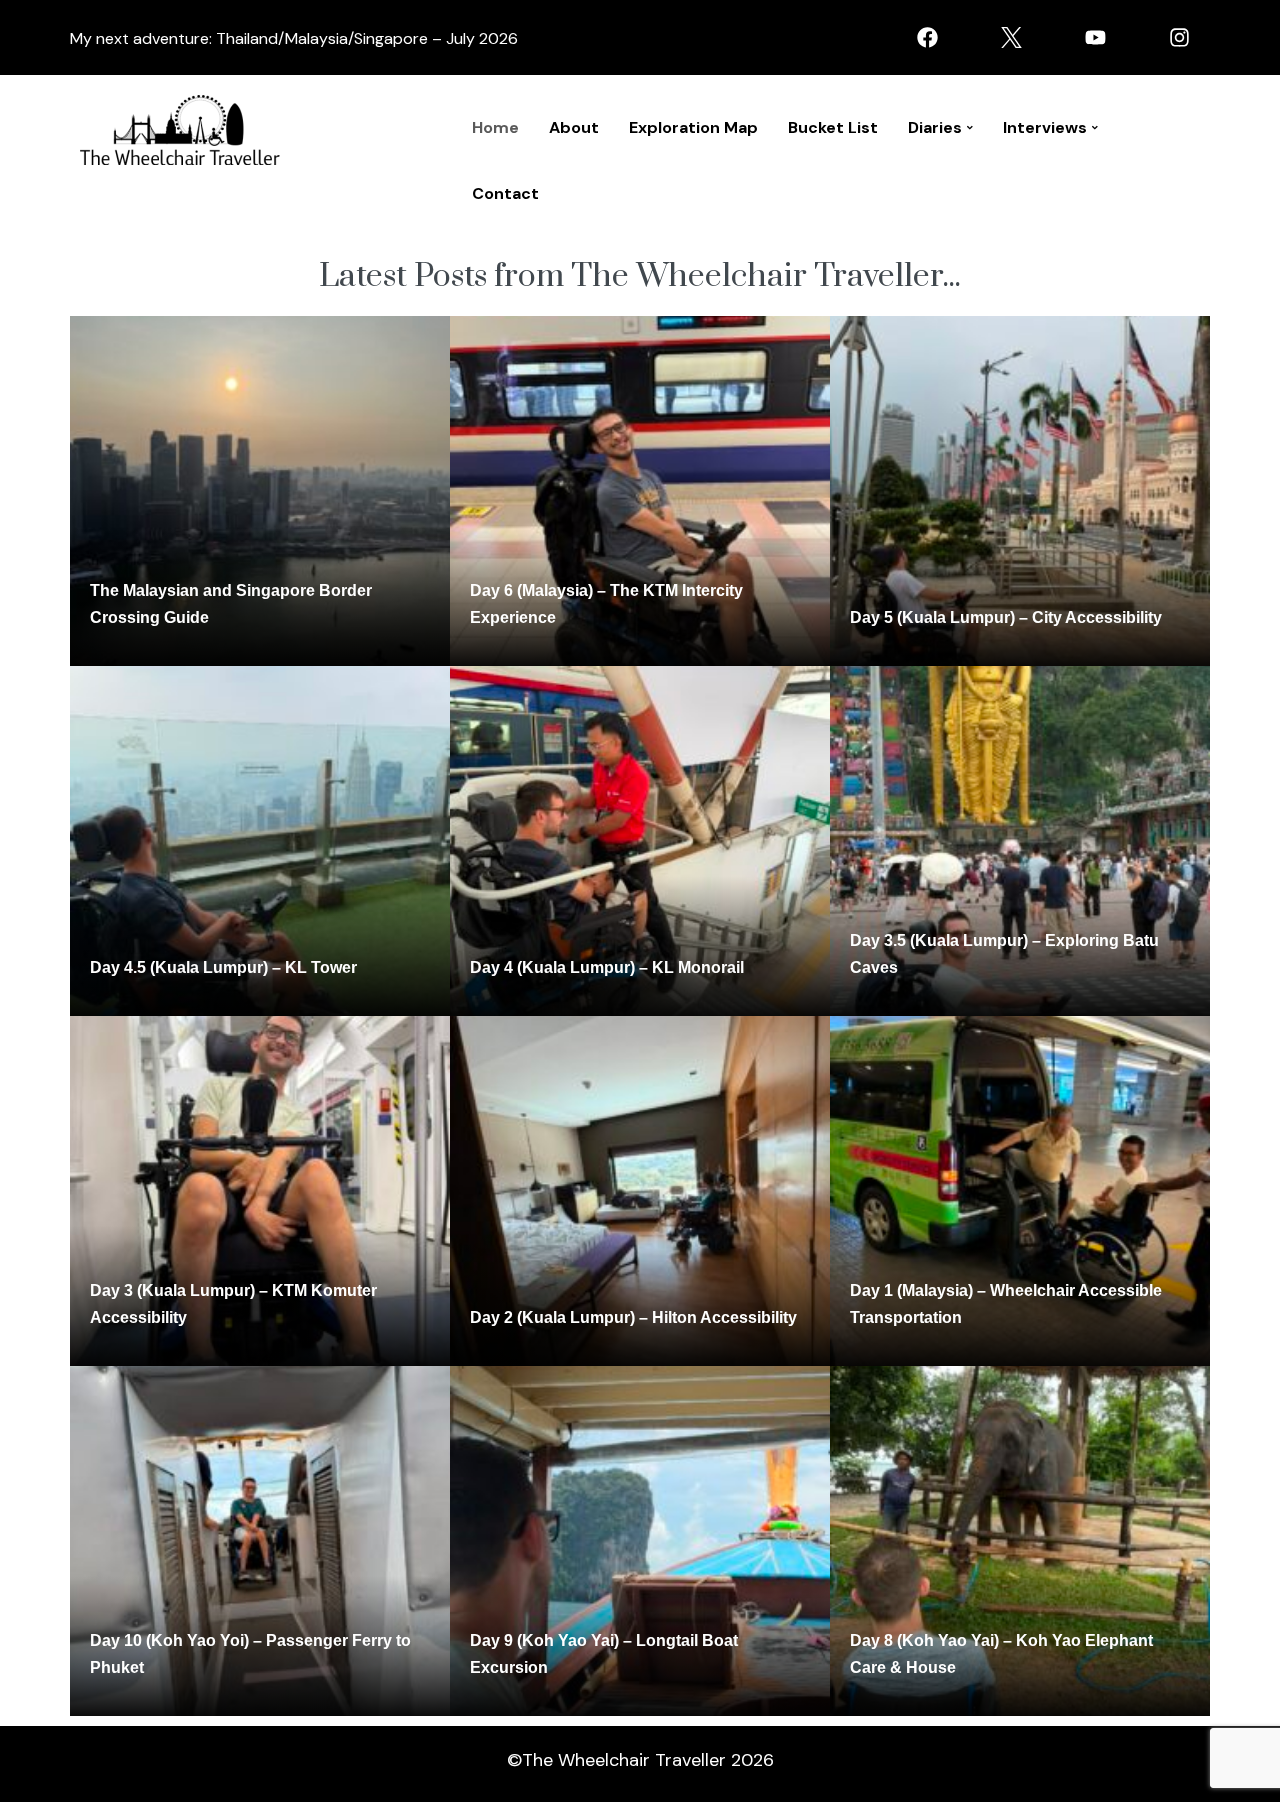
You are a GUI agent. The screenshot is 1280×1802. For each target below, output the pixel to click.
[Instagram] (1179, 37)
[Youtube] (1095, 37)
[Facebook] (927, 37)
